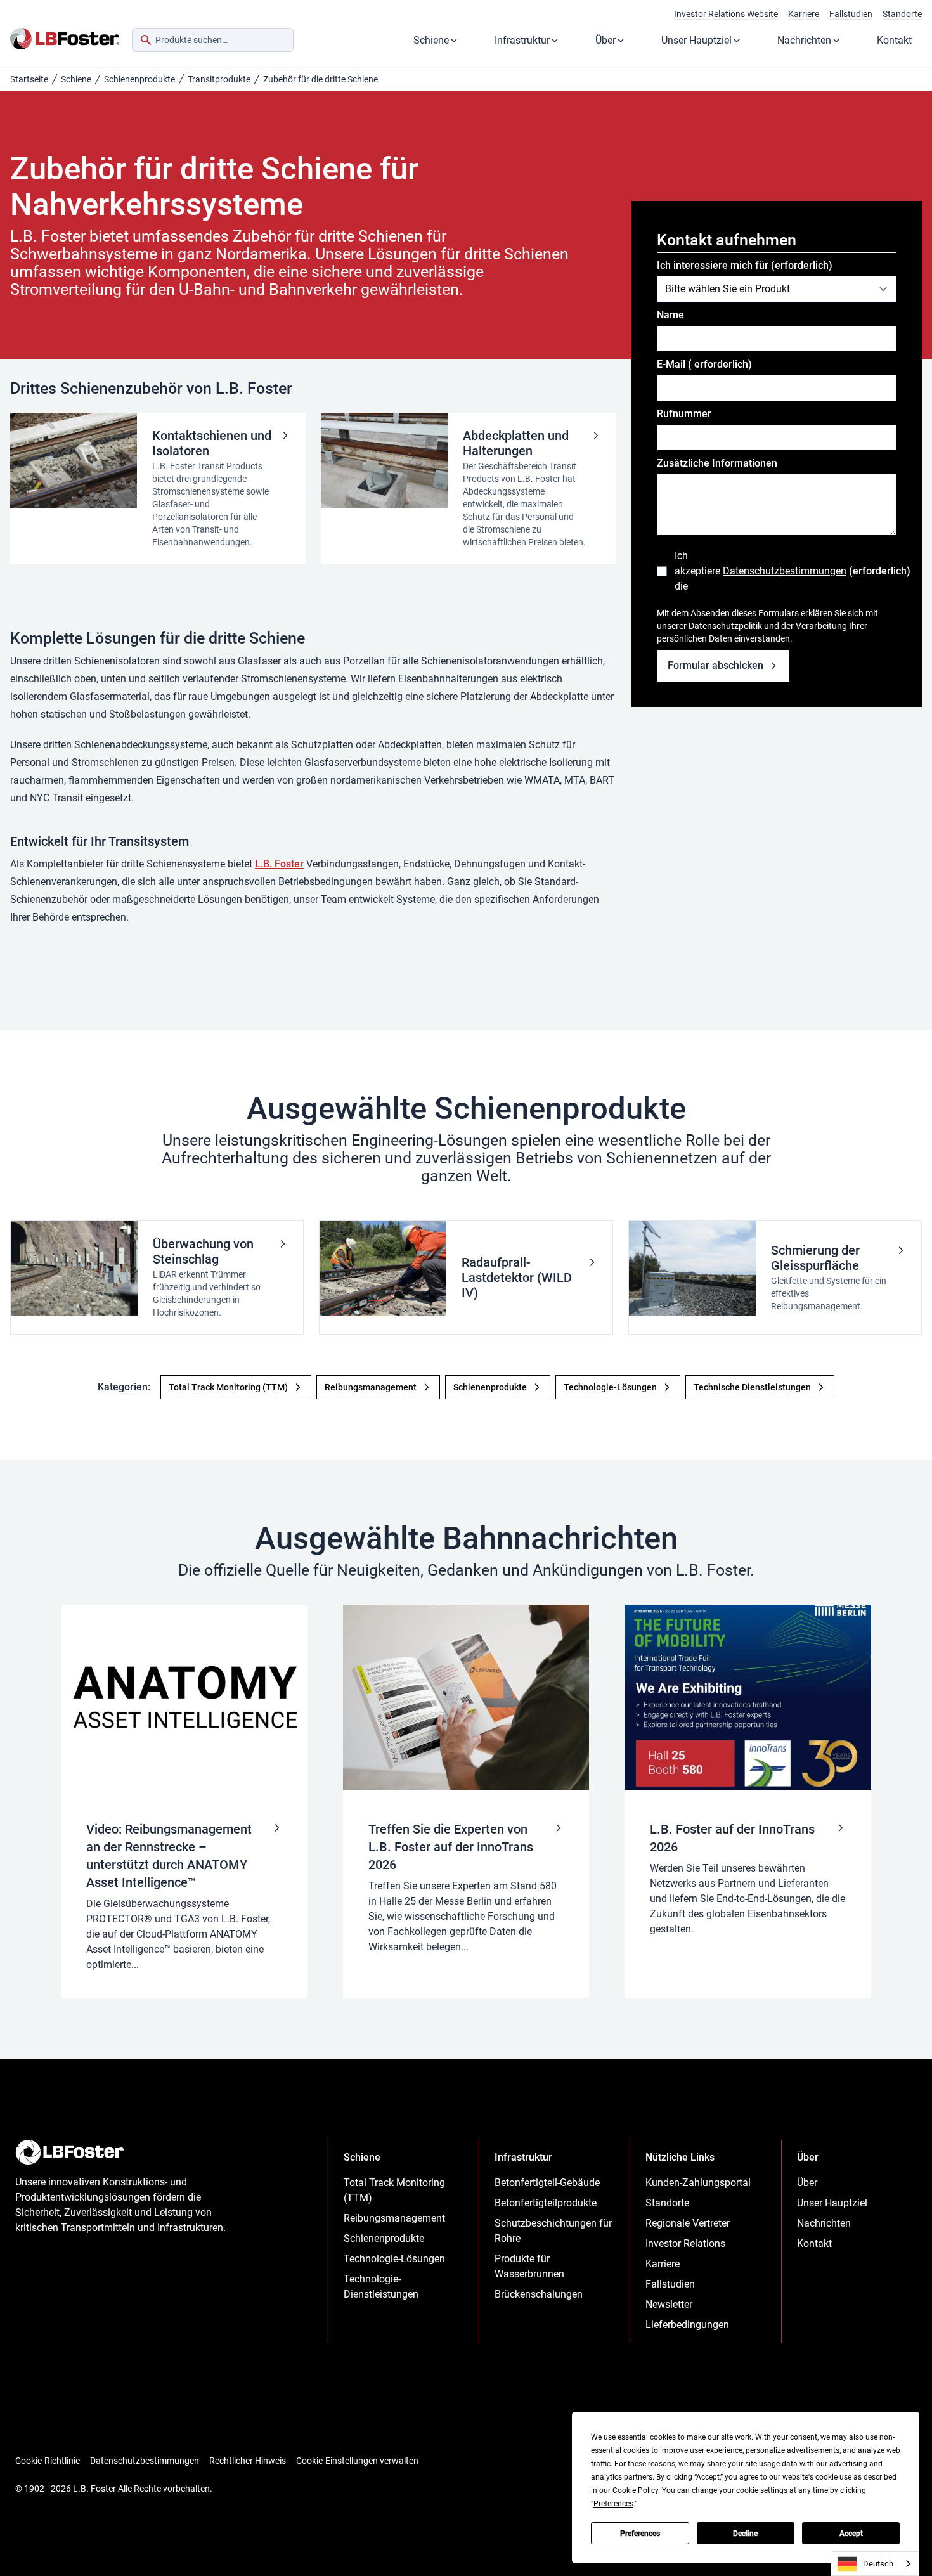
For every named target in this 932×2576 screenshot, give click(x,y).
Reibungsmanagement (394, 2218)
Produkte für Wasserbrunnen (529, 2266)
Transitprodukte (219, 79)
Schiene (431, 40)
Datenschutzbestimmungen (785, 571)
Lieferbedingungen (687, 2325)
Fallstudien (851, 14)
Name (670, 315)
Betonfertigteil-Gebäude (547, 2183)
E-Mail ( (704, 364)
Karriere (804, 14)
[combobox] (213, 40)
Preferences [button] (613, 2504)
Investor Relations (685, 2243)
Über (605, 40)
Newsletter (669, 2304)
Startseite (29, 79)
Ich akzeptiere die (786, 571)
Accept (851, 2534)
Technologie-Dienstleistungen (381, 2287)
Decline (745, 2534)
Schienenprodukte (139, 79)
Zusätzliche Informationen (717, 463)
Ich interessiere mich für (745, 265)
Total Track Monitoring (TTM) (394, 2190)
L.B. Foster (279, 864)
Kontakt (894, 40)
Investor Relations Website (726, 14)
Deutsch (878, 2564)
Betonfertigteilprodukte (546, 2203)
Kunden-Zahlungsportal (698, 2183)
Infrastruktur (522, 40)
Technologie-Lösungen (394, 2259)
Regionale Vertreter (688, 2223)
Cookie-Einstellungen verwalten (357, 2461)
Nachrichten (804, 40)
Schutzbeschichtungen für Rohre (553, 2231)
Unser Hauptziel (696, 40)
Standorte (902, 14)
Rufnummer (684, 414)
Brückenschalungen (539, 2294)
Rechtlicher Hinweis (248, 2461)
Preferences (640, 2534)
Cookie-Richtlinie (48, 2461)
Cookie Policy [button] (635, 2490)
